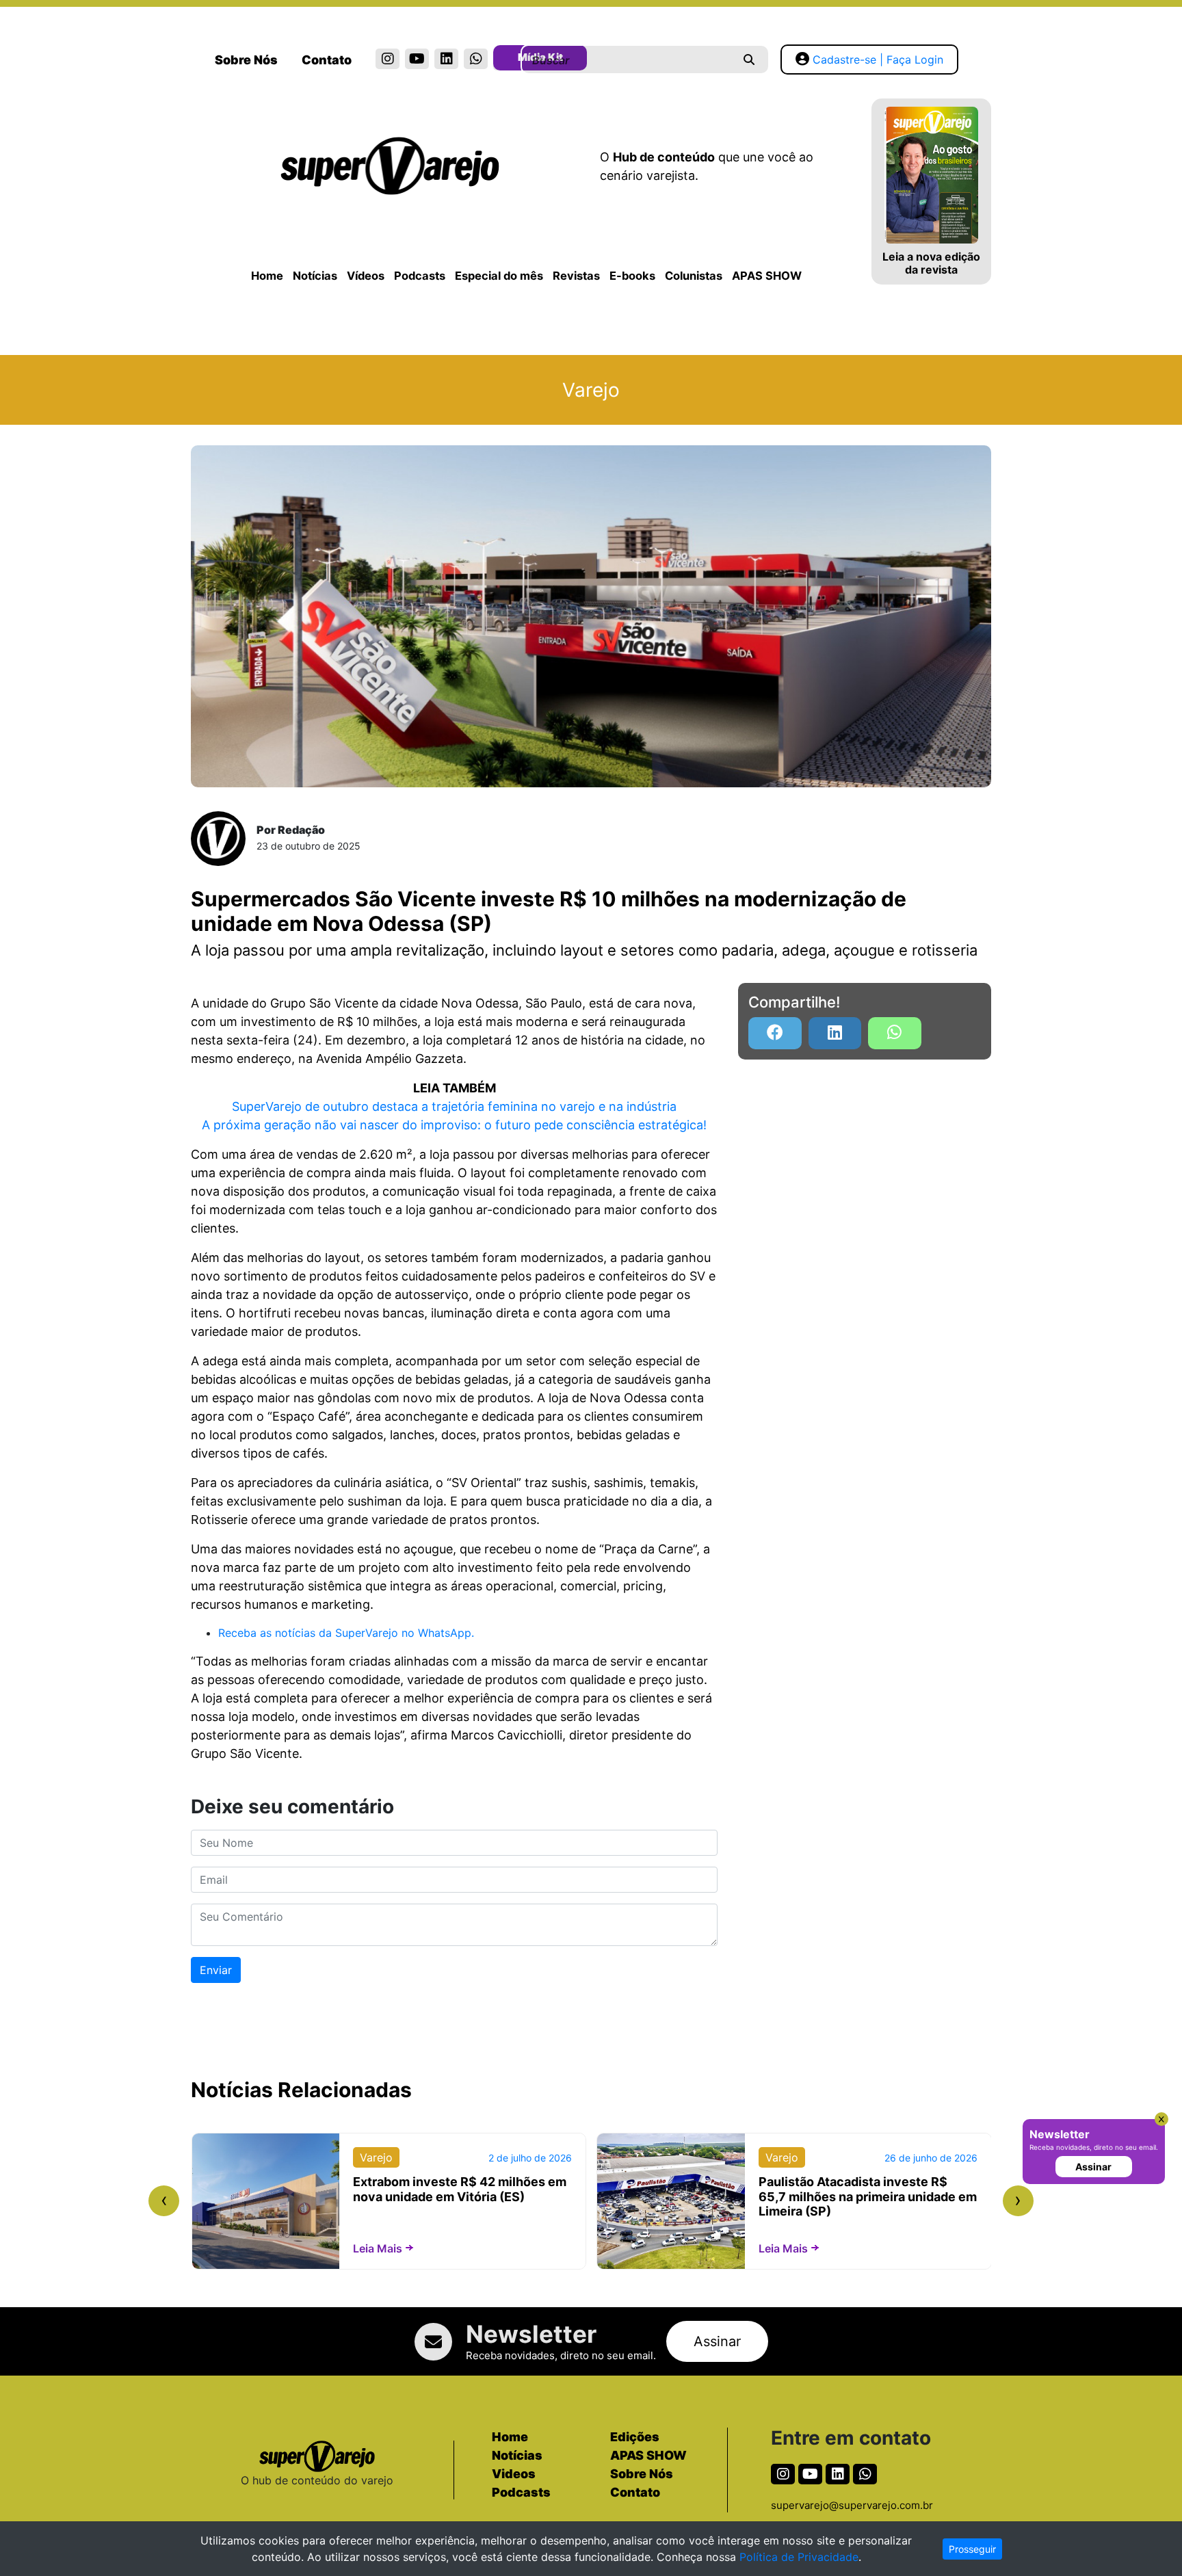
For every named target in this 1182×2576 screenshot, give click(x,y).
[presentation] (164, 2201)
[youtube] (417, 59)
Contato (327, 60)
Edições (635, 2437)
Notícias (315, 276)
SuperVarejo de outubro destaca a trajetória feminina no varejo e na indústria (454, 1106)
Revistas (576, 276)
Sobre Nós (246, 60)
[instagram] (388, 59)
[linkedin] (446, 59)
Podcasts (420, 276)
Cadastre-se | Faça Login (878, 60)
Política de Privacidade (799, 2557)
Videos (514, 2474)
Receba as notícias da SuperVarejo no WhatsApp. (346, 1633)
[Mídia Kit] (505, 60)
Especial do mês (499, 276)
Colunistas (694, 276)
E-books (632, 276)
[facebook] (775, 1033)
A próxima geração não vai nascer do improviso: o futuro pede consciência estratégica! (454, 1125)
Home (267, 276)
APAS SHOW (767, 276)
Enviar (216, 1970)
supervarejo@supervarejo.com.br (852, 2505)
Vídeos (366, 276)
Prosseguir (972, 2549)
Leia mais (378, 2248)
